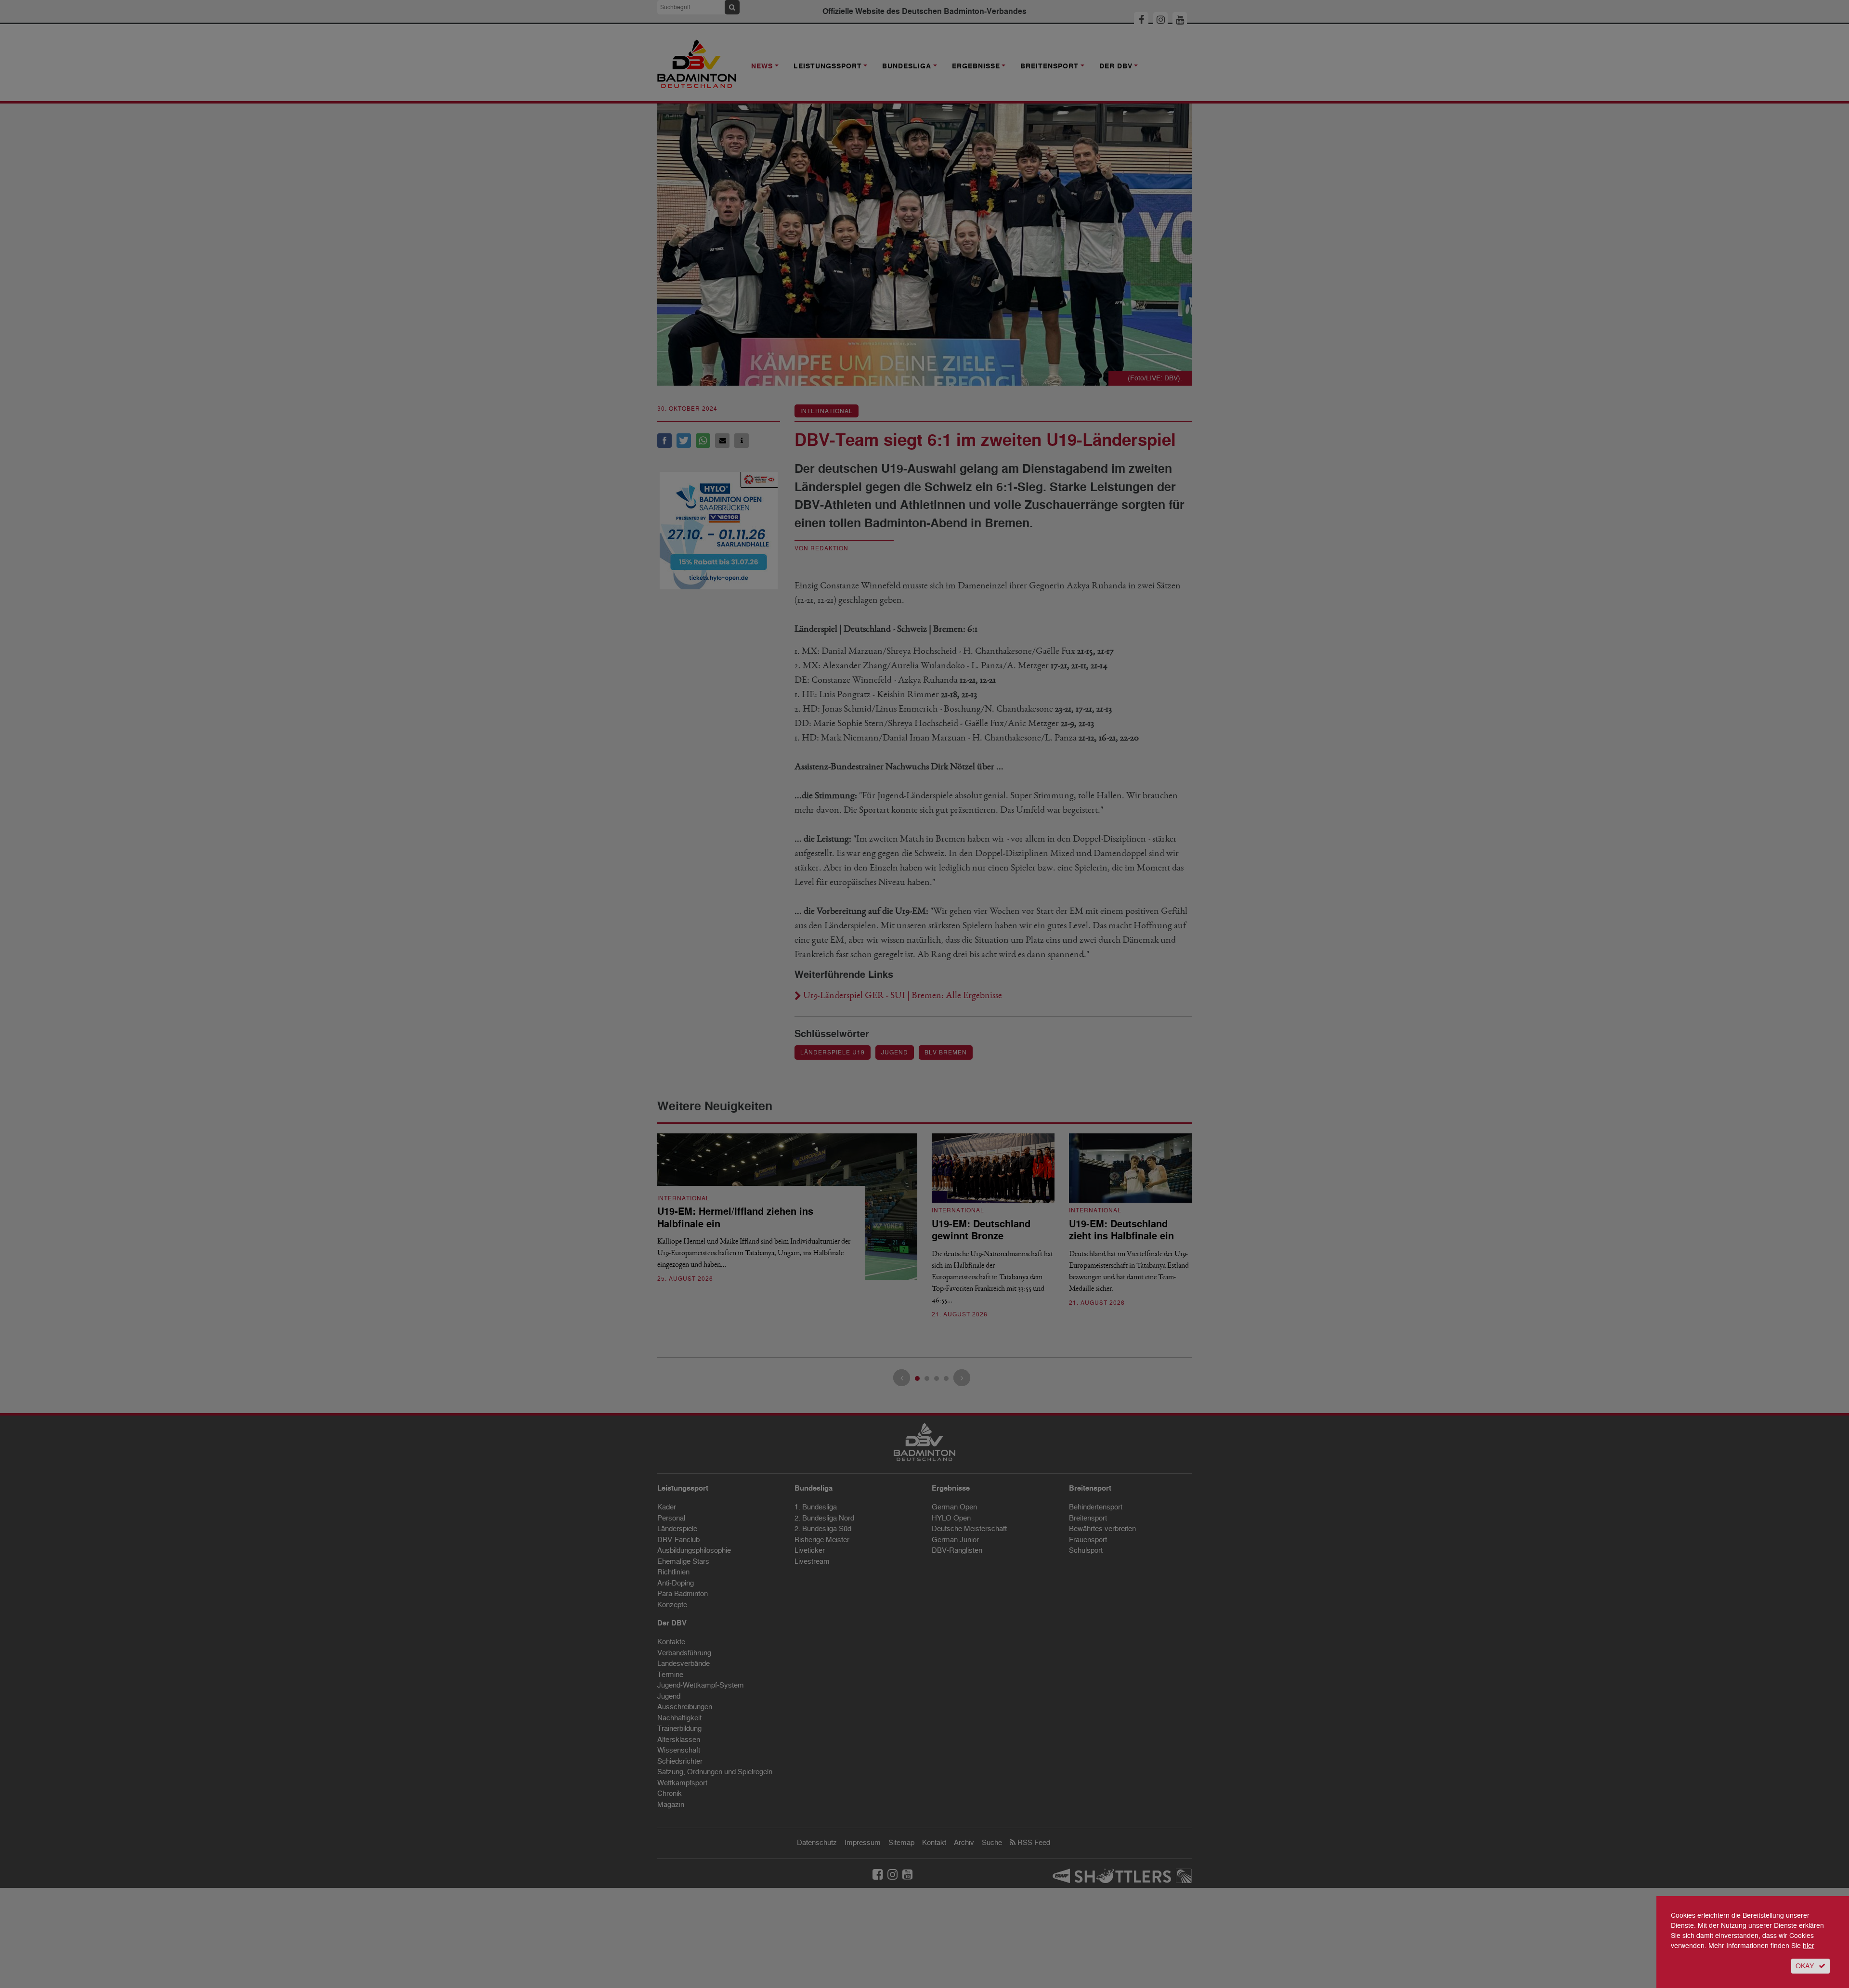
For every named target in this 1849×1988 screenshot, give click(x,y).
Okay (1805, 1966)
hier (1809, 1946)
